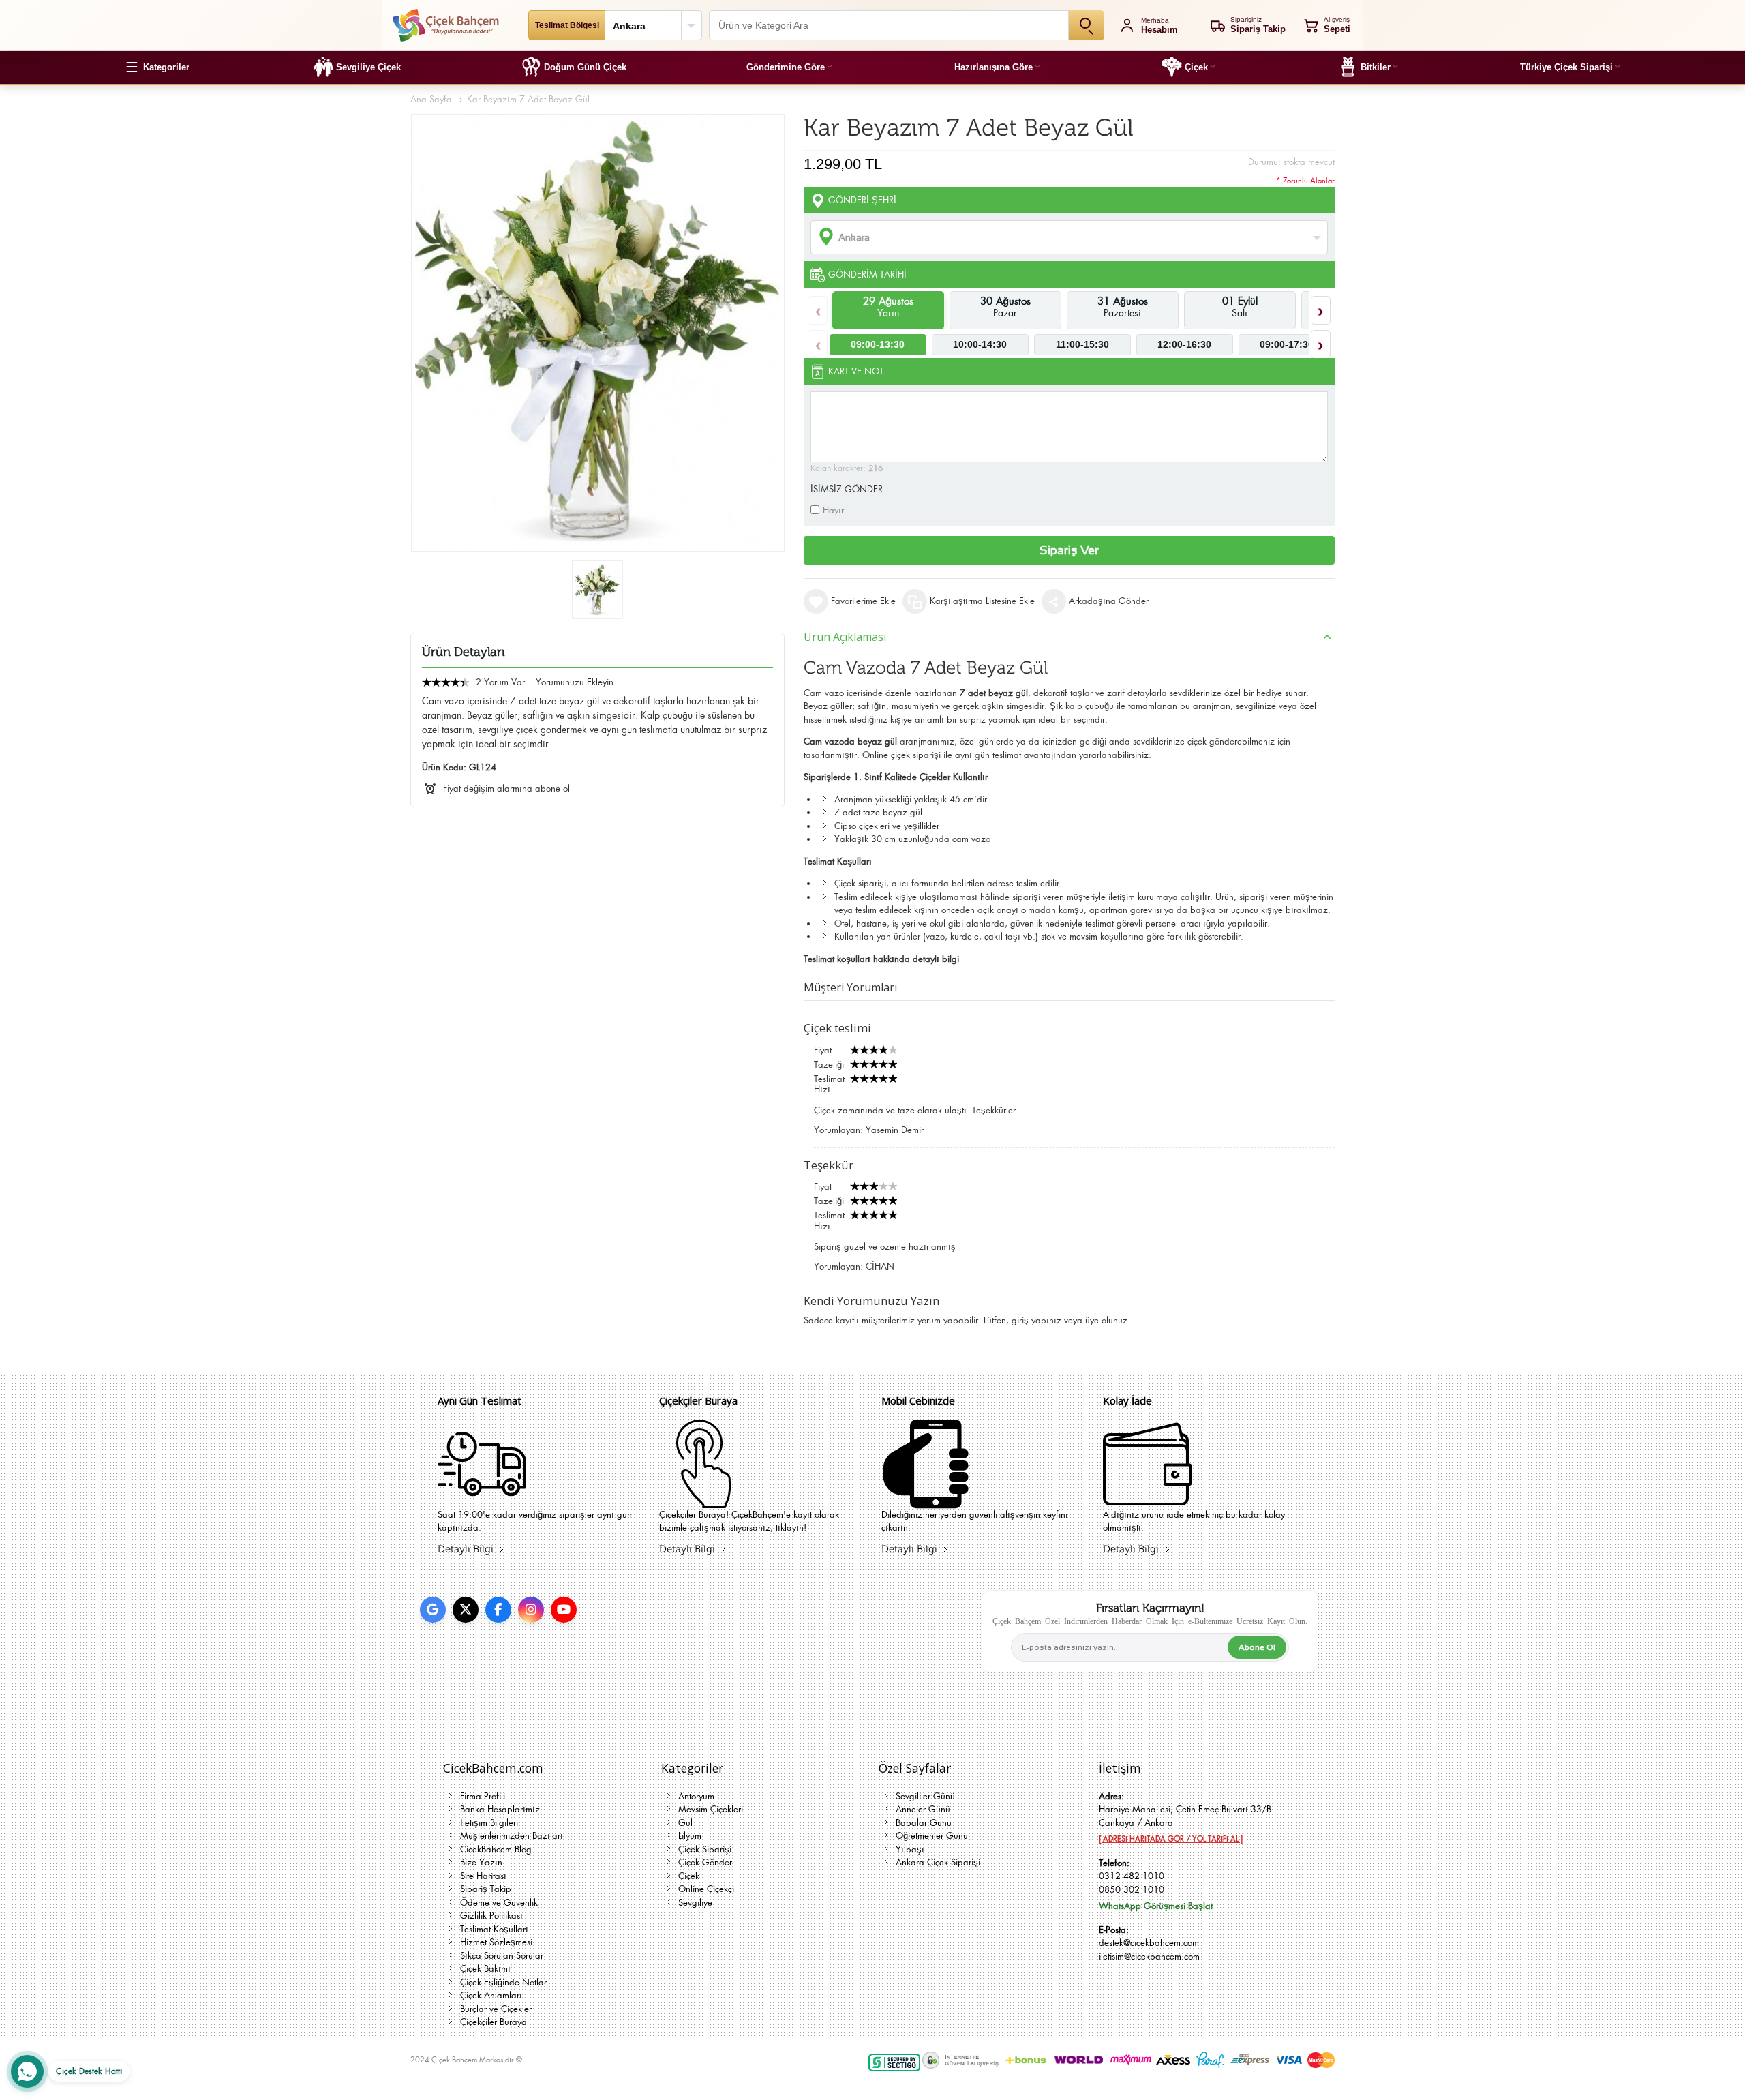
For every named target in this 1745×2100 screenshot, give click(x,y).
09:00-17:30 (1287, 344)
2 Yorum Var (500, 682)
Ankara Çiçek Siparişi (938, 1862)
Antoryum (696, 1796)
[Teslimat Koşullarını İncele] (482, 1500)
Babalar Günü (924, 1823)
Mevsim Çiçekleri (711, 1809)
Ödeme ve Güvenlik (499, 1903)
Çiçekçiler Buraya (494, 2022)
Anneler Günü (923, 1809)
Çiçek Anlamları (491, 1995)
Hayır (833, 510)
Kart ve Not (856, 371)
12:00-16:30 (1184, 344)
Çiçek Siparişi (705, 1849)
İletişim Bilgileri (489, 1823)
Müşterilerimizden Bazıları (512, 1836)
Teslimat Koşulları (494, 1929)
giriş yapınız (1036, 1320)
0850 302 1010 (1132, 1890)
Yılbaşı (910, 1849)
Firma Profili (483, 1796)
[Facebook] (498, 1610)
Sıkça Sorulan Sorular (502, 1956)
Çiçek (689, 1876)
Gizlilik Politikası (491, 1916)
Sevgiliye (695, 1903)
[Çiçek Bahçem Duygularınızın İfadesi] (445, 25)
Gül (685, 1823)
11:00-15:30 (1082, 344)
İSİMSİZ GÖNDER (847, 489)
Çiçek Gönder (705, 1862)
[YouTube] (564, 1610)
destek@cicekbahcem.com (1149, 1943)
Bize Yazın (481, 1862)
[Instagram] (531, 1610)
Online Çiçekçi (706, 1889)
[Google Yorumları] (433, 1610)
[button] (157, 67)
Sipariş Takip (486, 1889)
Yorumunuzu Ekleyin (575, 682)
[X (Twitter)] (466, 1610)
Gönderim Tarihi (867, 274)
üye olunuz (1106, 1320)
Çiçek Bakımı (485, 1969)
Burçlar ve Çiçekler (496, 2009)
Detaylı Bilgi (466, 1549)
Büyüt (598, 333)
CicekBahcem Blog (496, 1849)
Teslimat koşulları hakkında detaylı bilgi (881, 959)
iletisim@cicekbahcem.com (1149, 1956)
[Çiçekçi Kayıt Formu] (703, 1500)
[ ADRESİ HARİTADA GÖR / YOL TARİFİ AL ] (1171, 1839)
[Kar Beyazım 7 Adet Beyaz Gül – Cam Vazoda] (597, 590)
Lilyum (690, 1836)
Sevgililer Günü (925, 1796)
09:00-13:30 (878, 344)
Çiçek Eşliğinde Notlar (503, 1982)
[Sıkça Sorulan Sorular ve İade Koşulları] (1147, 1500)
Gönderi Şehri (862, 200)
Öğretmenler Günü (932, 1836)
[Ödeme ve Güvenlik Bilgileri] (926, 1500)
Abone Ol (1257, 1647)
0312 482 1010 (1132, 1876)
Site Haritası (483, 1876)
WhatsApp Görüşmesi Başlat (1156, 1906)
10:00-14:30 (980, 344)
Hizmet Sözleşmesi (496, 1942)
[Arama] (1087, 25)
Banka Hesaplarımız (500, 1809)
